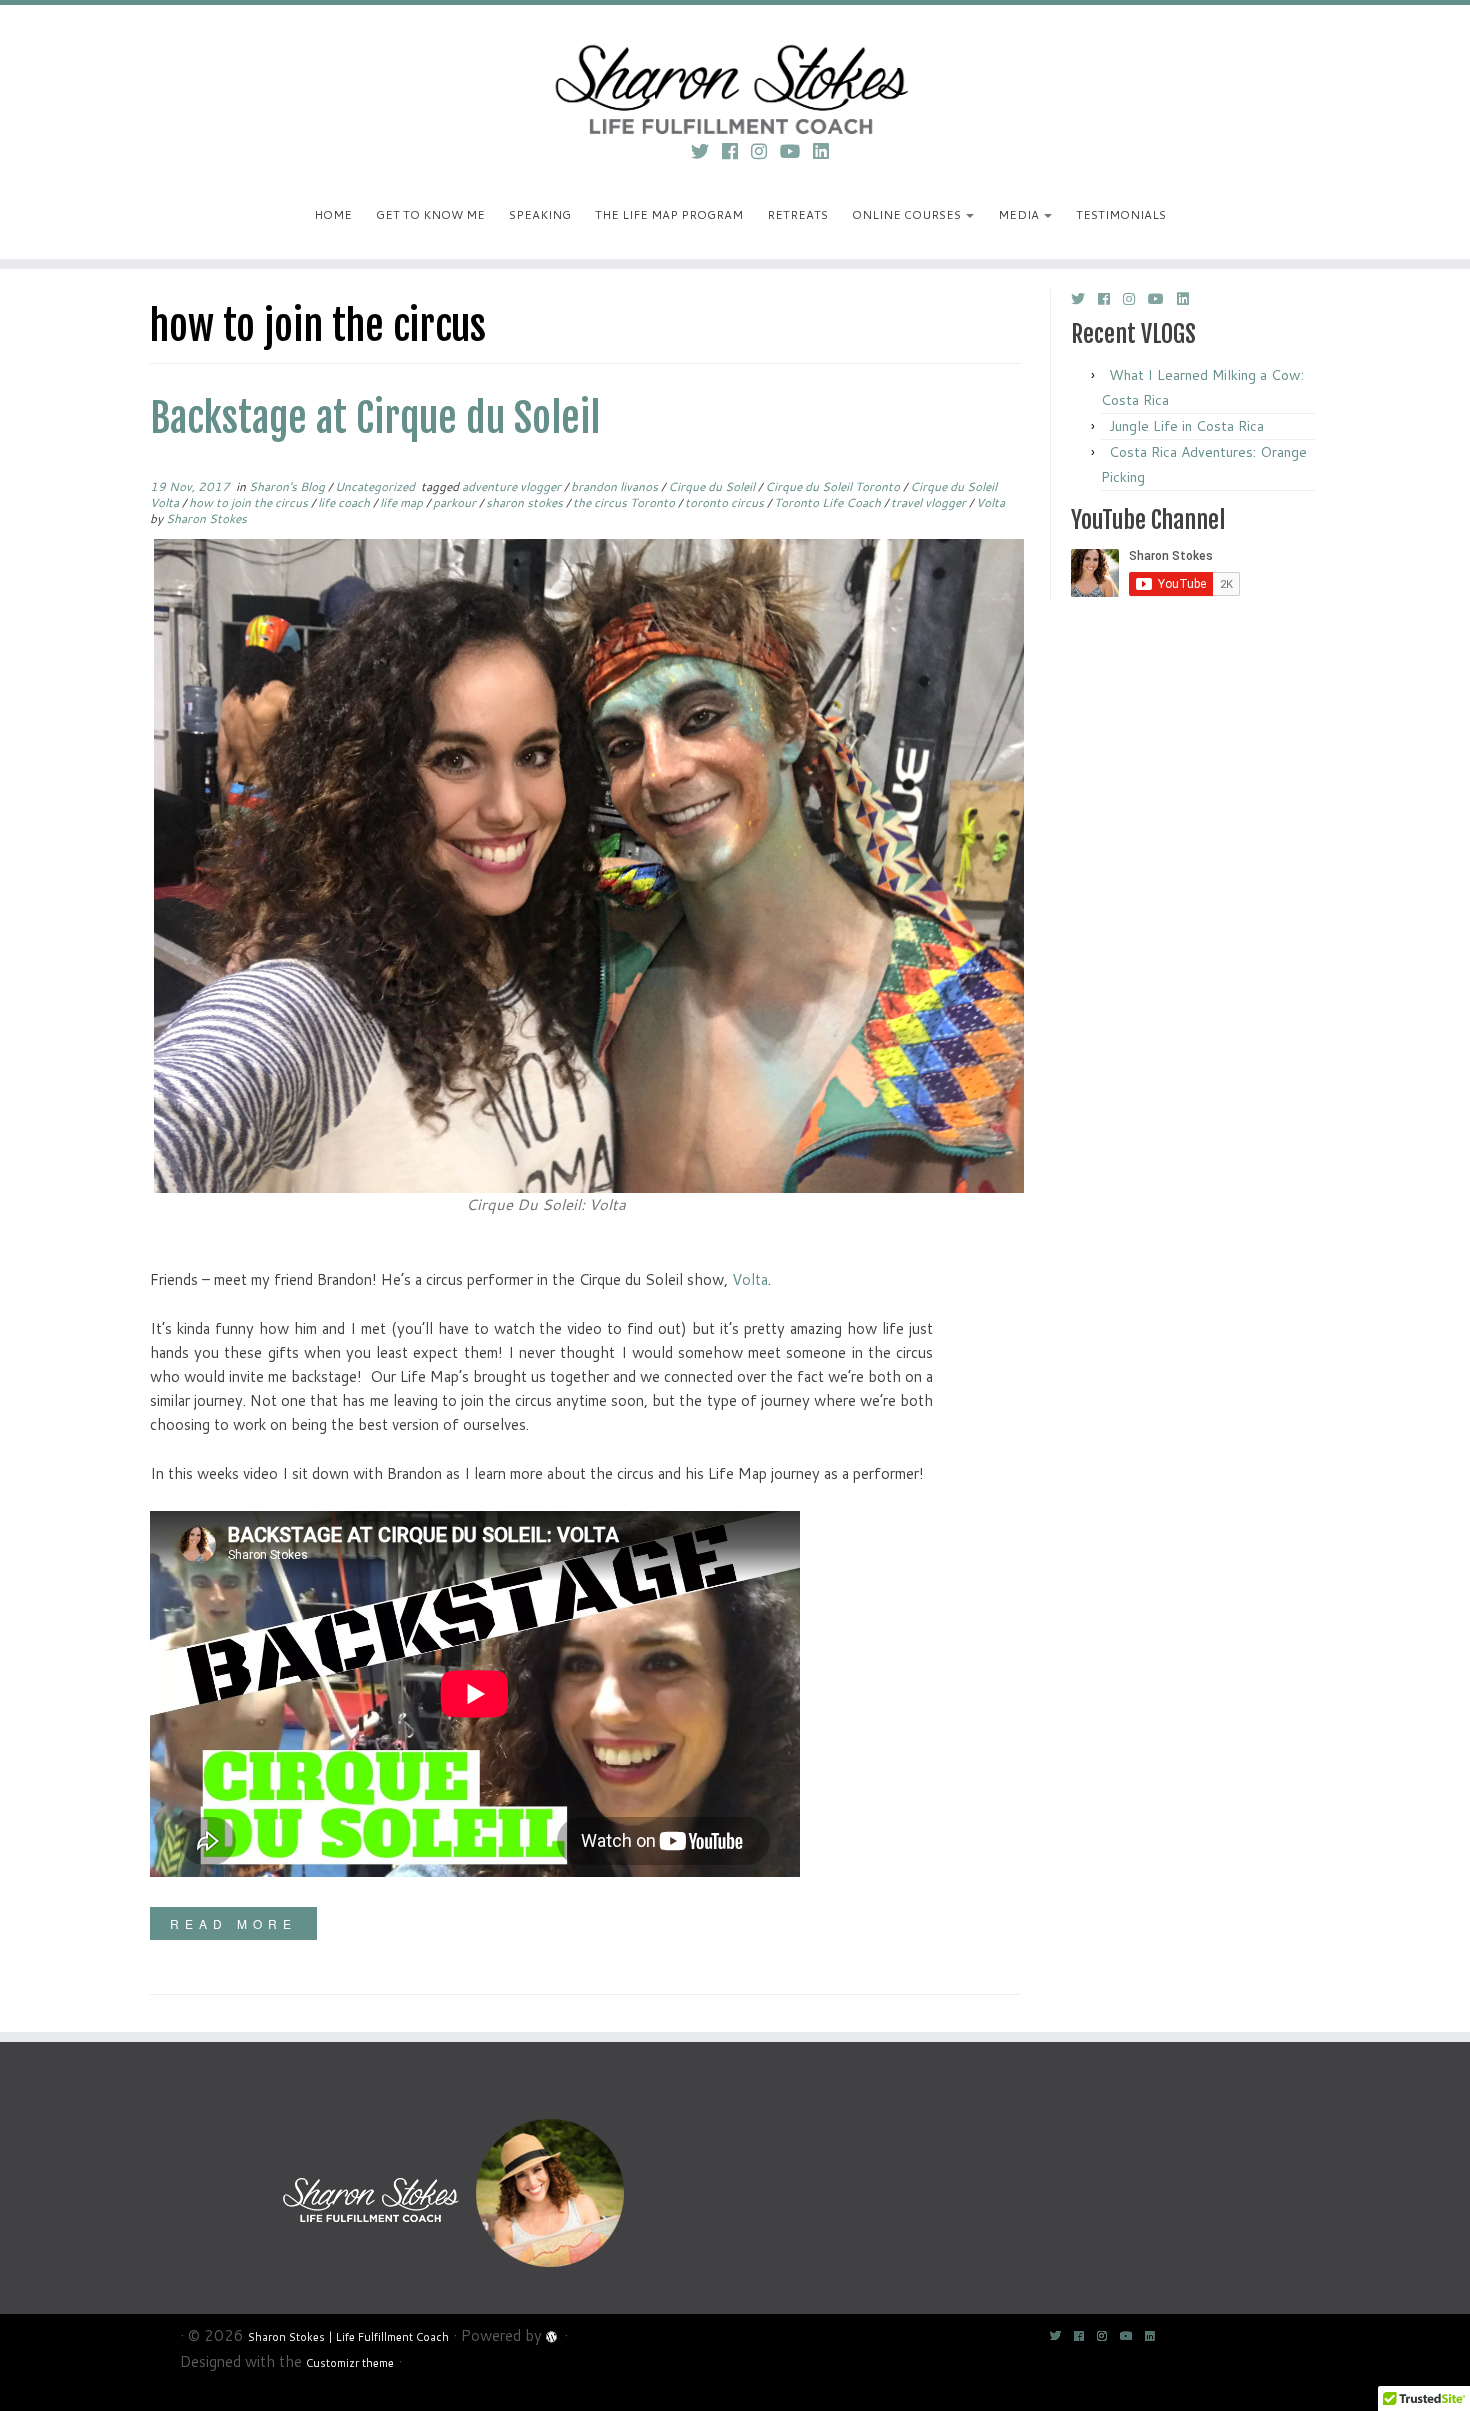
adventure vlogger (513, 486)
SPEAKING (540, 214)
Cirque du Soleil (713, 486)
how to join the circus (250, 502)
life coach (345, 502)
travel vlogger (930, 502)
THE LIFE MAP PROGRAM (669, 214)
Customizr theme (350, 2363)
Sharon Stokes (206, 518)
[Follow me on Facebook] (736, 151)
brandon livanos (616, 486)
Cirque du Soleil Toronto (834, 486)
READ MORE (233, 1923)
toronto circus (726, 502)
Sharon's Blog (288, 486)
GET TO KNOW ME (430, 214)
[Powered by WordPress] (553, 2334)
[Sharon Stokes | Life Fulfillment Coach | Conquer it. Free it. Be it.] (735, 65)
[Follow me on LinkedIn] (827, 151)
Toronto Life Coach (829, 502)
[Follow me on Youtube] (796, 151)
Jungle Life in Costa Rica (1186, 426)
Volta (990, 502)
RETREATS (797, 214)
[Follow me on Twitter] (706, 151)
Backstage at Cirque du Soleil (375, 418)
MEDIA (1020, 214)
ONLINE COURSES (908, 214)
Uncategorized (376, 486)
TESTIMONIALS (1121, 214)
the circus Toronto (625, 502)
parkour (456, 502)
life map (403, 502)
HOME (333, 214)
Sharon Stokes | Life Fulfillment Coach (348, 2337)
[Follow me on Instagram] (765, 151)
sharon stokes (526, 502)
